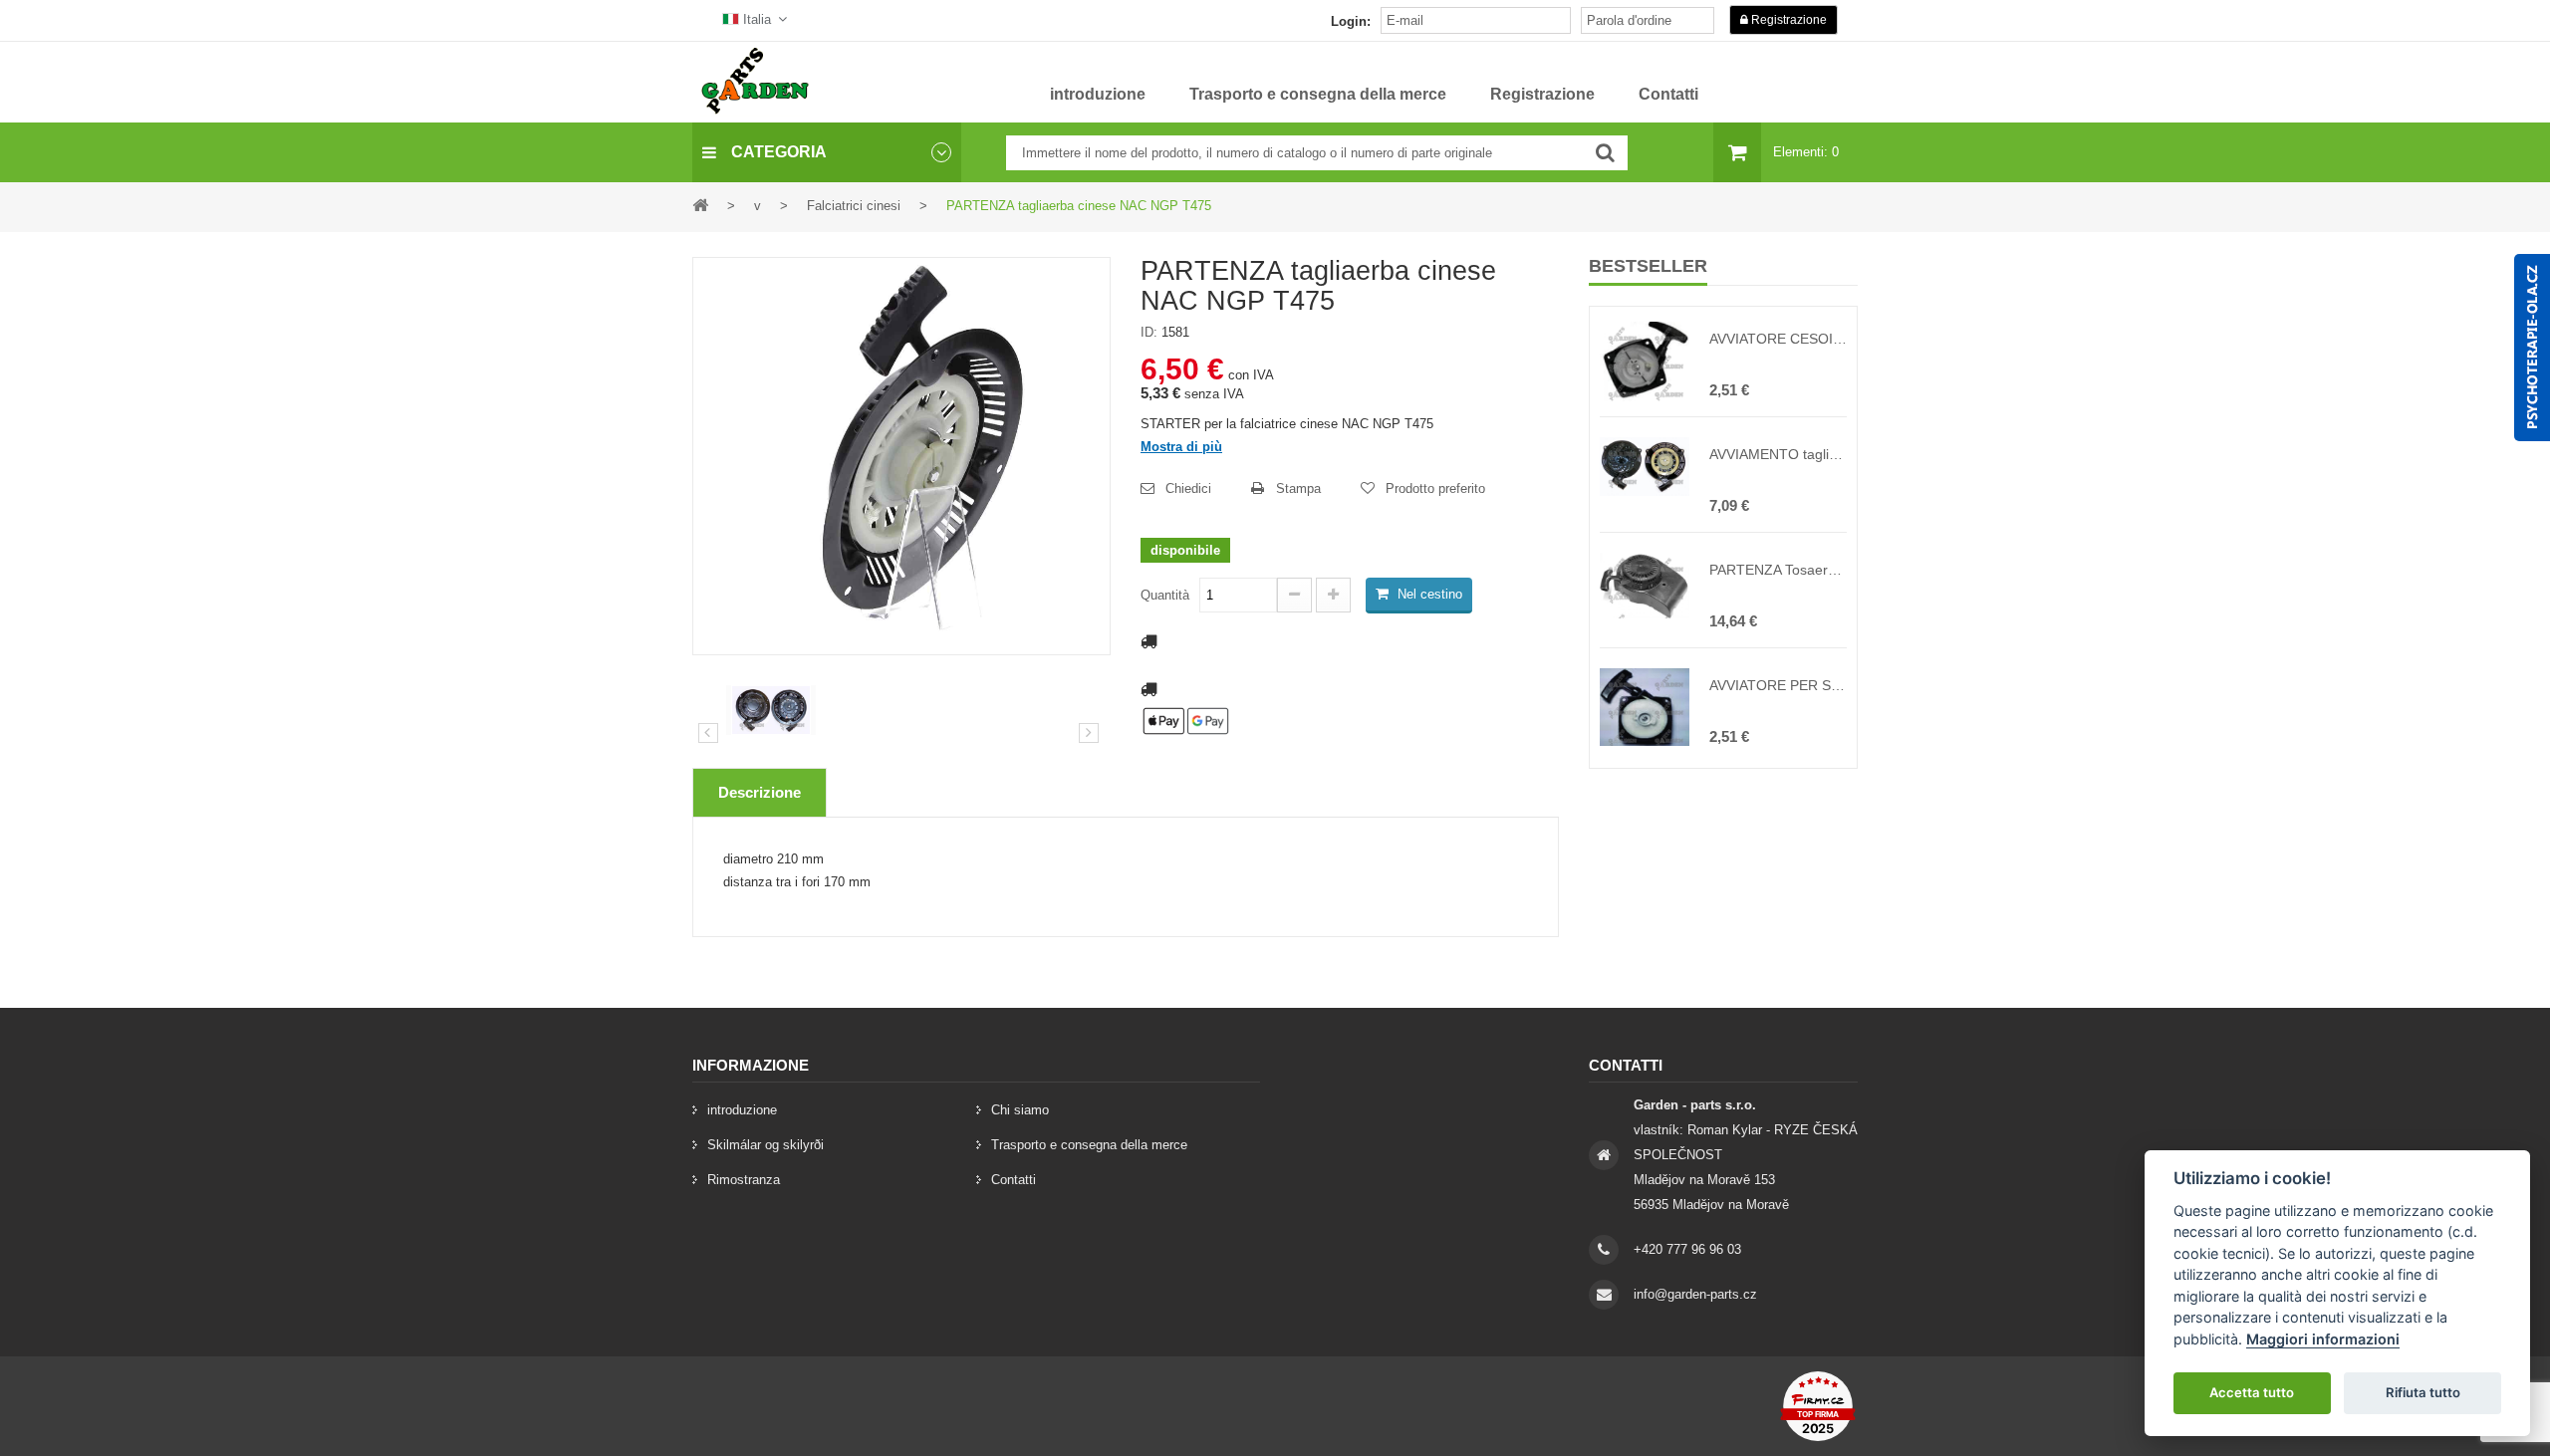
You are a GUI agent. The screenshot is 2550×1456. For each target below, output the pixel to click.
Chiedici (1188, 488)
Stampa (1298, 488)
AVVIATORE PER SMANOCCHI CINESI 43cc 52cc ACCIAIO (1778, 685)
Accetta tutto (2252, 1392)
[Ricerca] (1605, 153)
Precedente (708, 733)
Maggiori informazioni (2323, 1339)
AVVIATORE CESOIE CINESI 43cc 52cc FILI (1778, 339)
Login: (1351, 21)
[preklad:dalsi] (1089, 733)
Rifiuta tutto (2423, 1392)
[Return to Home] (700, 205)
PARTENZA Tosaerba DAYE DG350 (1778, 570)
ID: (1149, 332)
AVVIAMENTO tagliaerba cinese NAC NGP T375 (1778, 454)
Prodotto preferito (1435, 488)
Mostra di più (1181, 447)
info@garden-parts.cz (1695, 1294)
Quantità (1165, 595)
